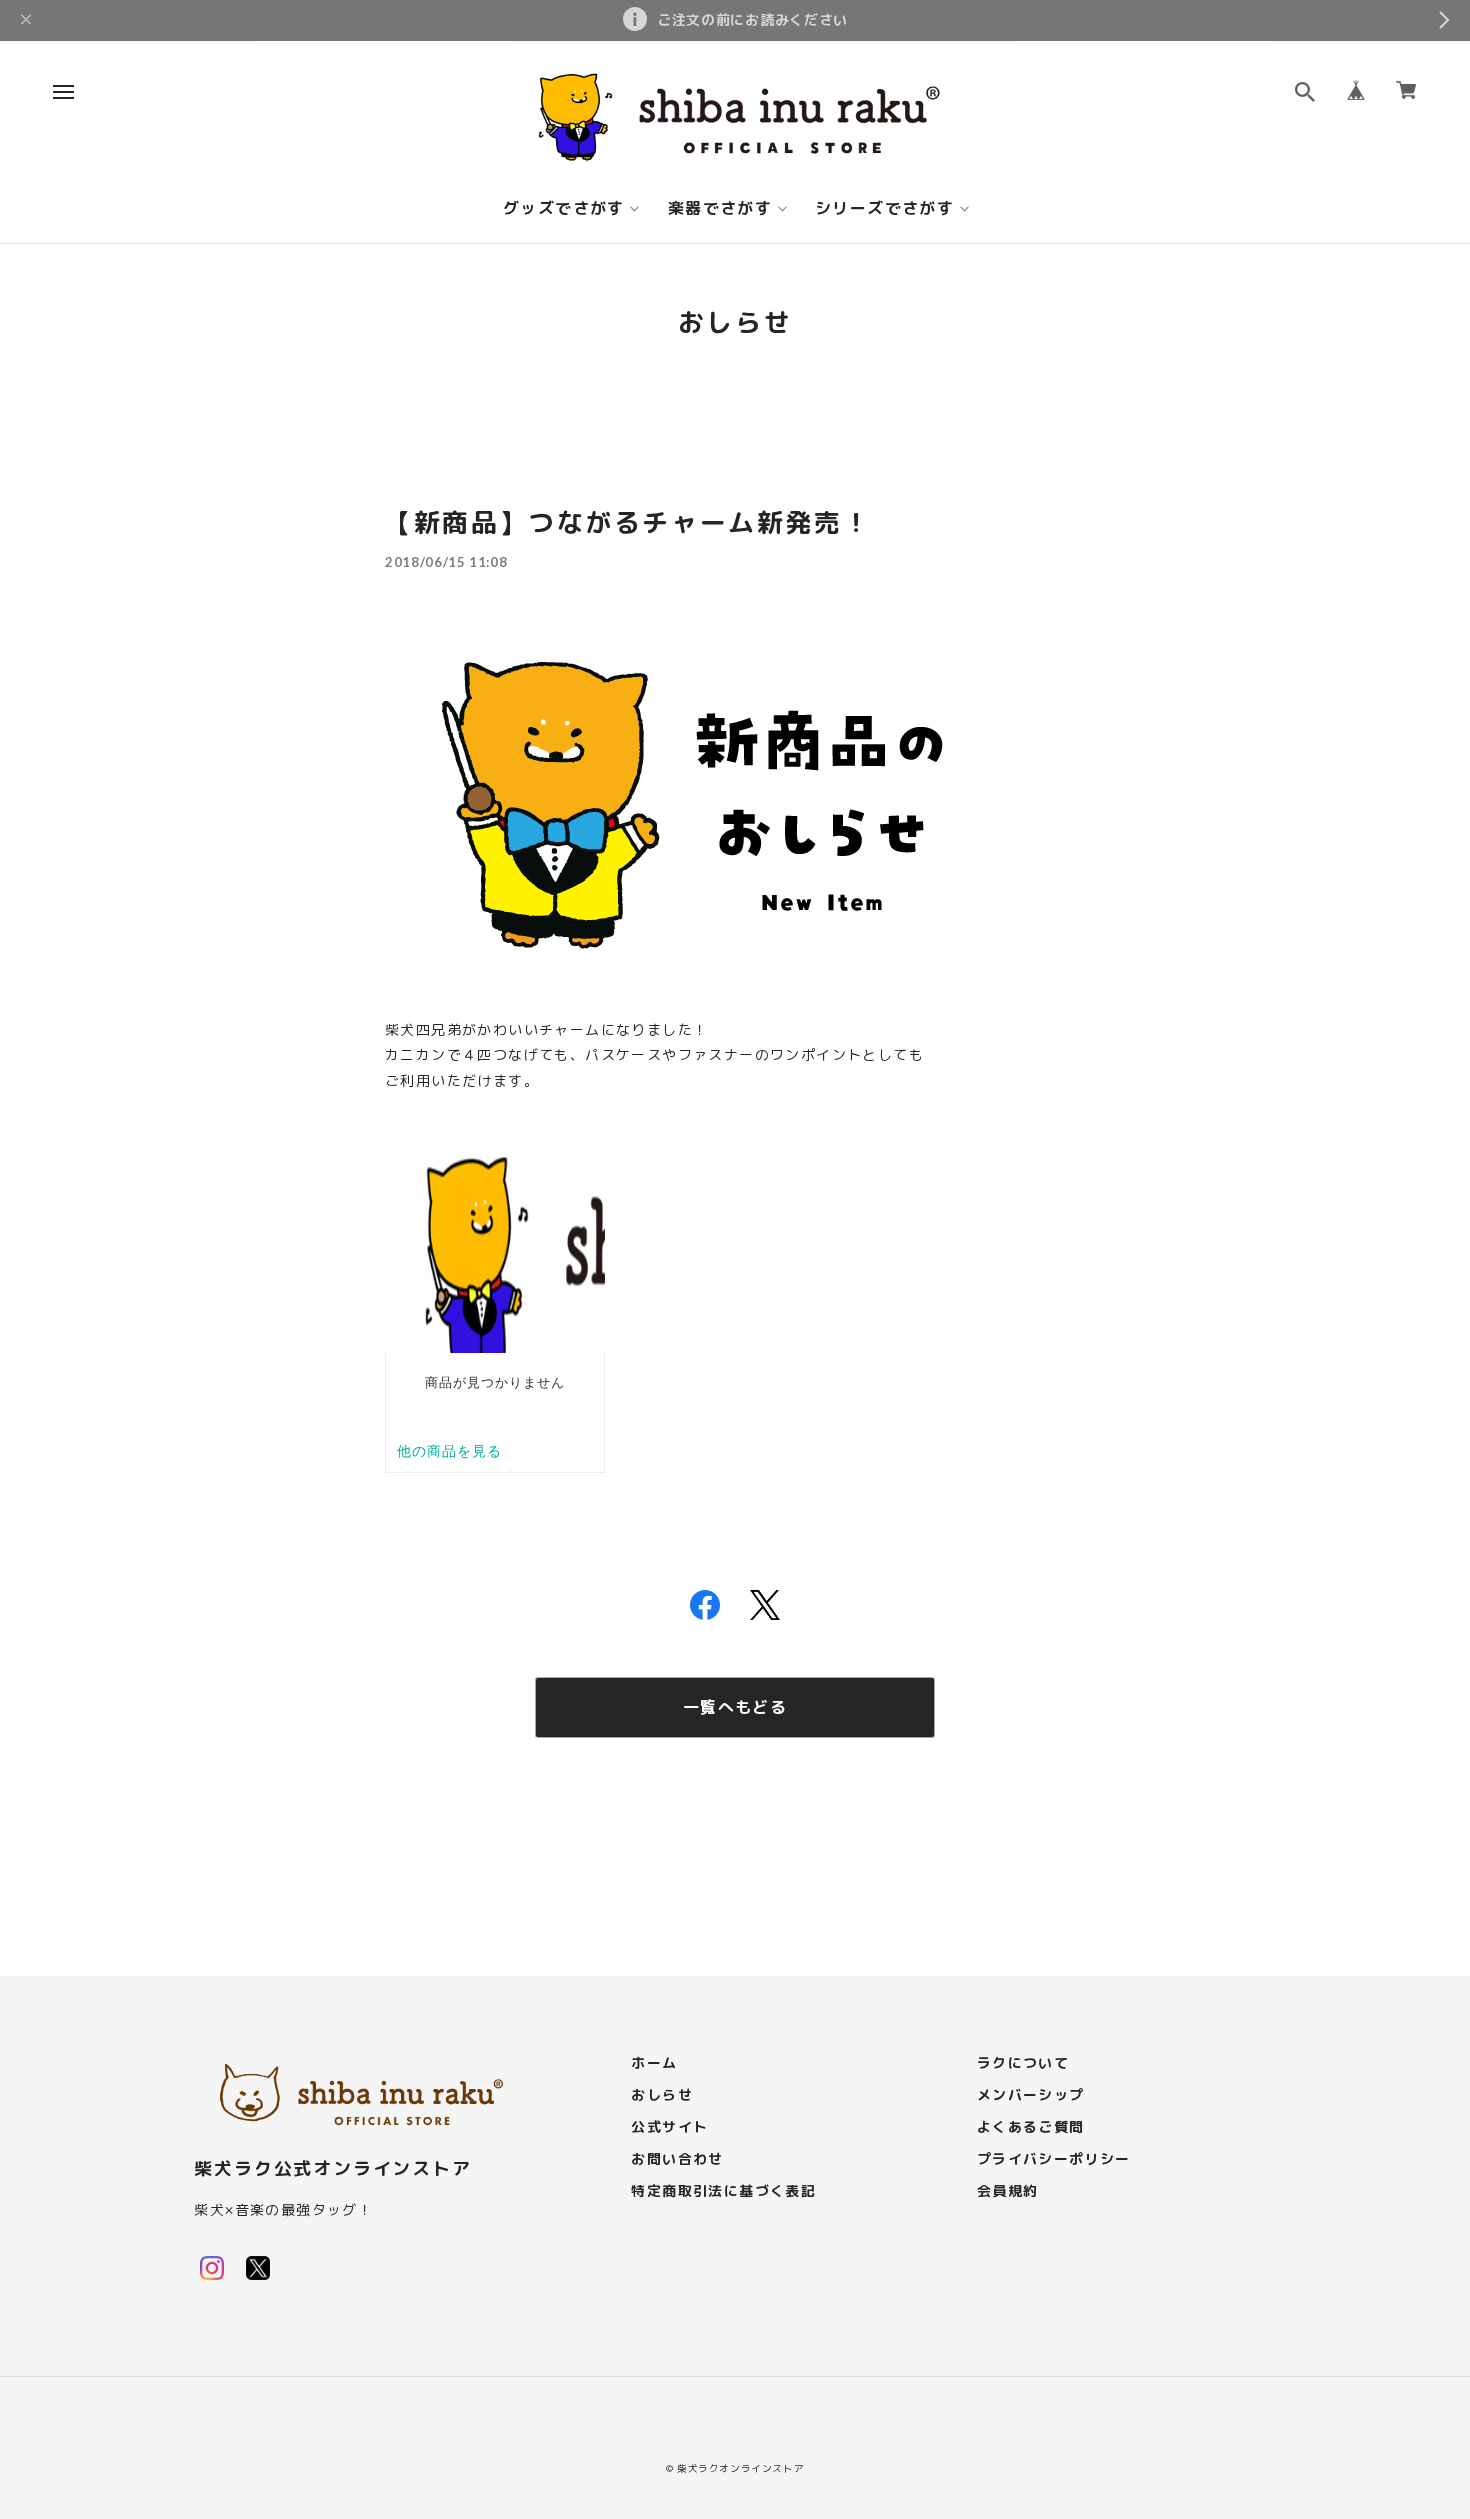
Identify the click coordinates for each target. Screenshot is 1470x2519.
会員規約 (1008, 2191)
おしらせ (662, 2095)
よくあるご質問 (1031, 2127)
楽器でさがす (720, 209)
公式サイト (669, 2127)
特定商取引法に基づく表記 (723, 2191)
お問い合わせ (677, 2159)
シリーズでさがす (884, 209)
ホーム (654, 2063)
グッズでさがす (564, 209)
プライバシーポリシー (1054, 2159)
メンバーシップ (1031, 2095)
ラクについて (1023, 2063)
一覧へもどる (735, 1707)
